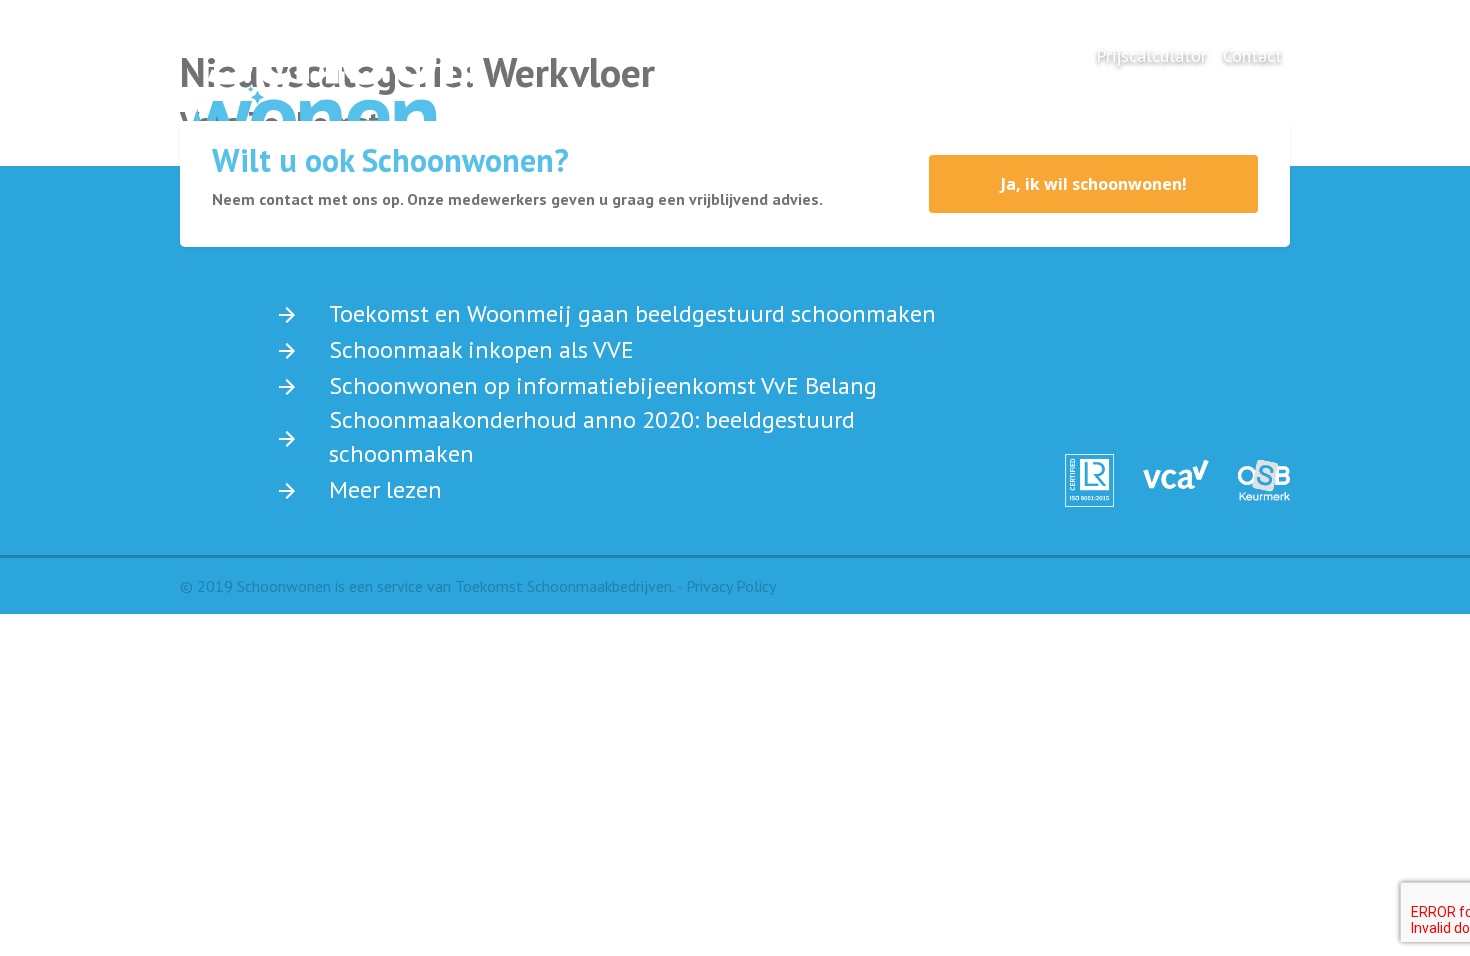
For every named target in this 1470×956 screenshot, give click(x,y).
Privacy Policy (731, 586)
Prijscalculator (1151, 55)
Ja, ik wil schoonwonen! (1094, 184)
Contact (1252, 55)
